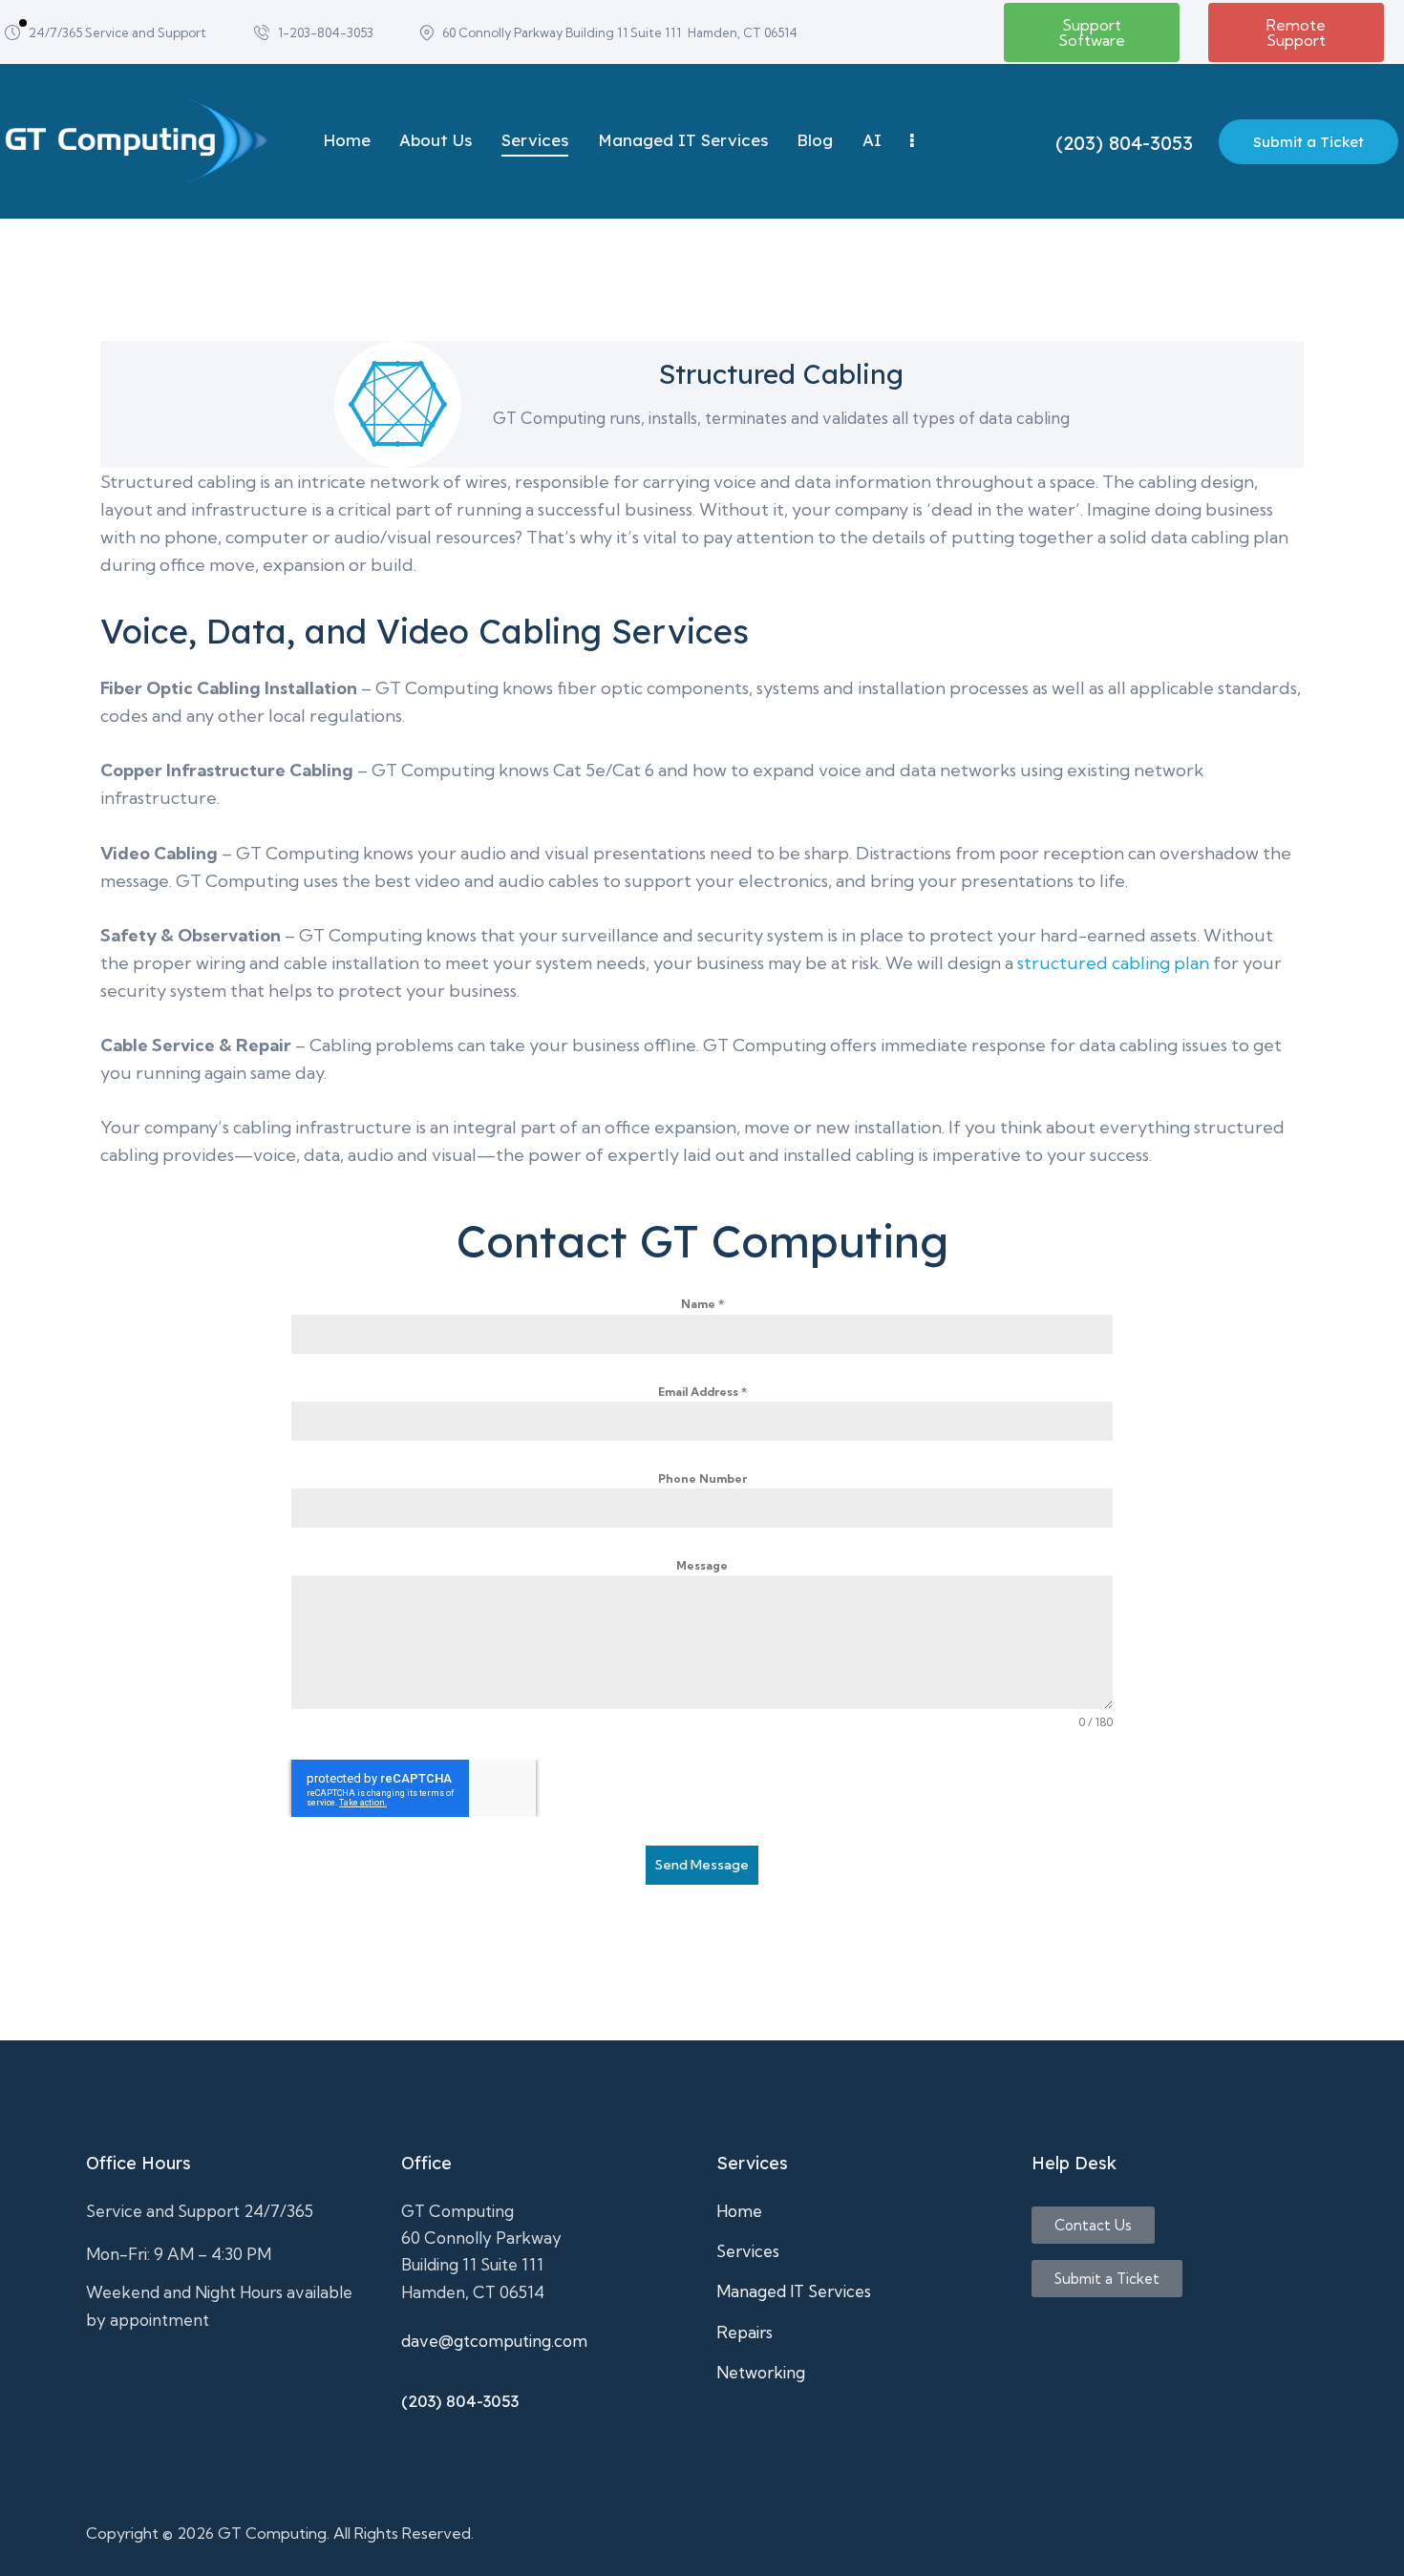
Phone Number (702, 1478)
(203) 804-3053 (460, 2401)
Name (702, 1304)
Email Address (702, 1392)
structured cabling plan (1113, 963)
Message (702, 1565)
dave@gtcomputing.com (494, 2341)
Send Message (702, 1865)
